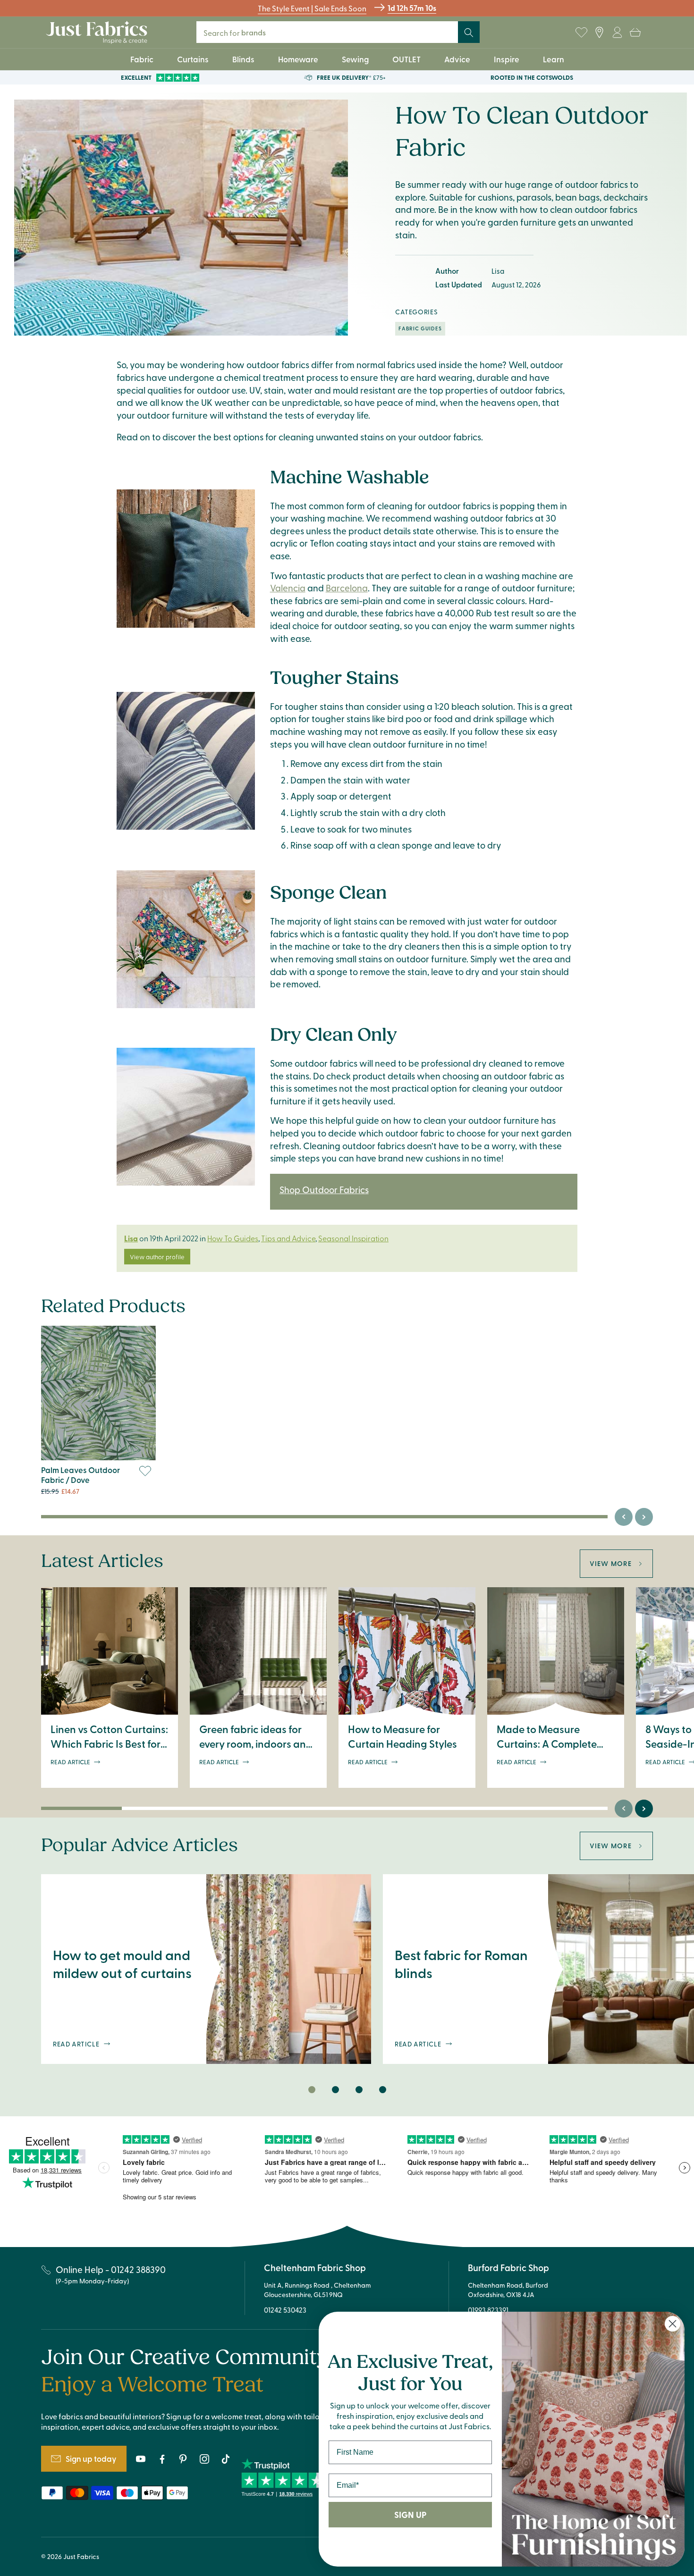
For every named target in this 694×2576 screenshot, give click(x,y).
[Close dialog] (673, 2324)
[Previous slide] (624, 1517)
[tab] (312, 2090)
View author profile (157, 1257)
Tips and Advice (288, 1238)
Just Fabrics (81, 2556)
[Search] (469, 33)
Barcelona (347, 588)
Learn (554, 59)
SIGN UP (410, 2515)
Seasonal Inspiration (353, 1238)
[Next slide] (644, 1517)
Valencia (288, 588)
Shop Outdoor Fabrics (324, 1189)
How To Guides (233, 1238)
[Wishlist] (581, 33)
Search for (241, 32)
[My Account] (617, 33)
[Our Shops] (599, 33)
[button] (635, 33)
